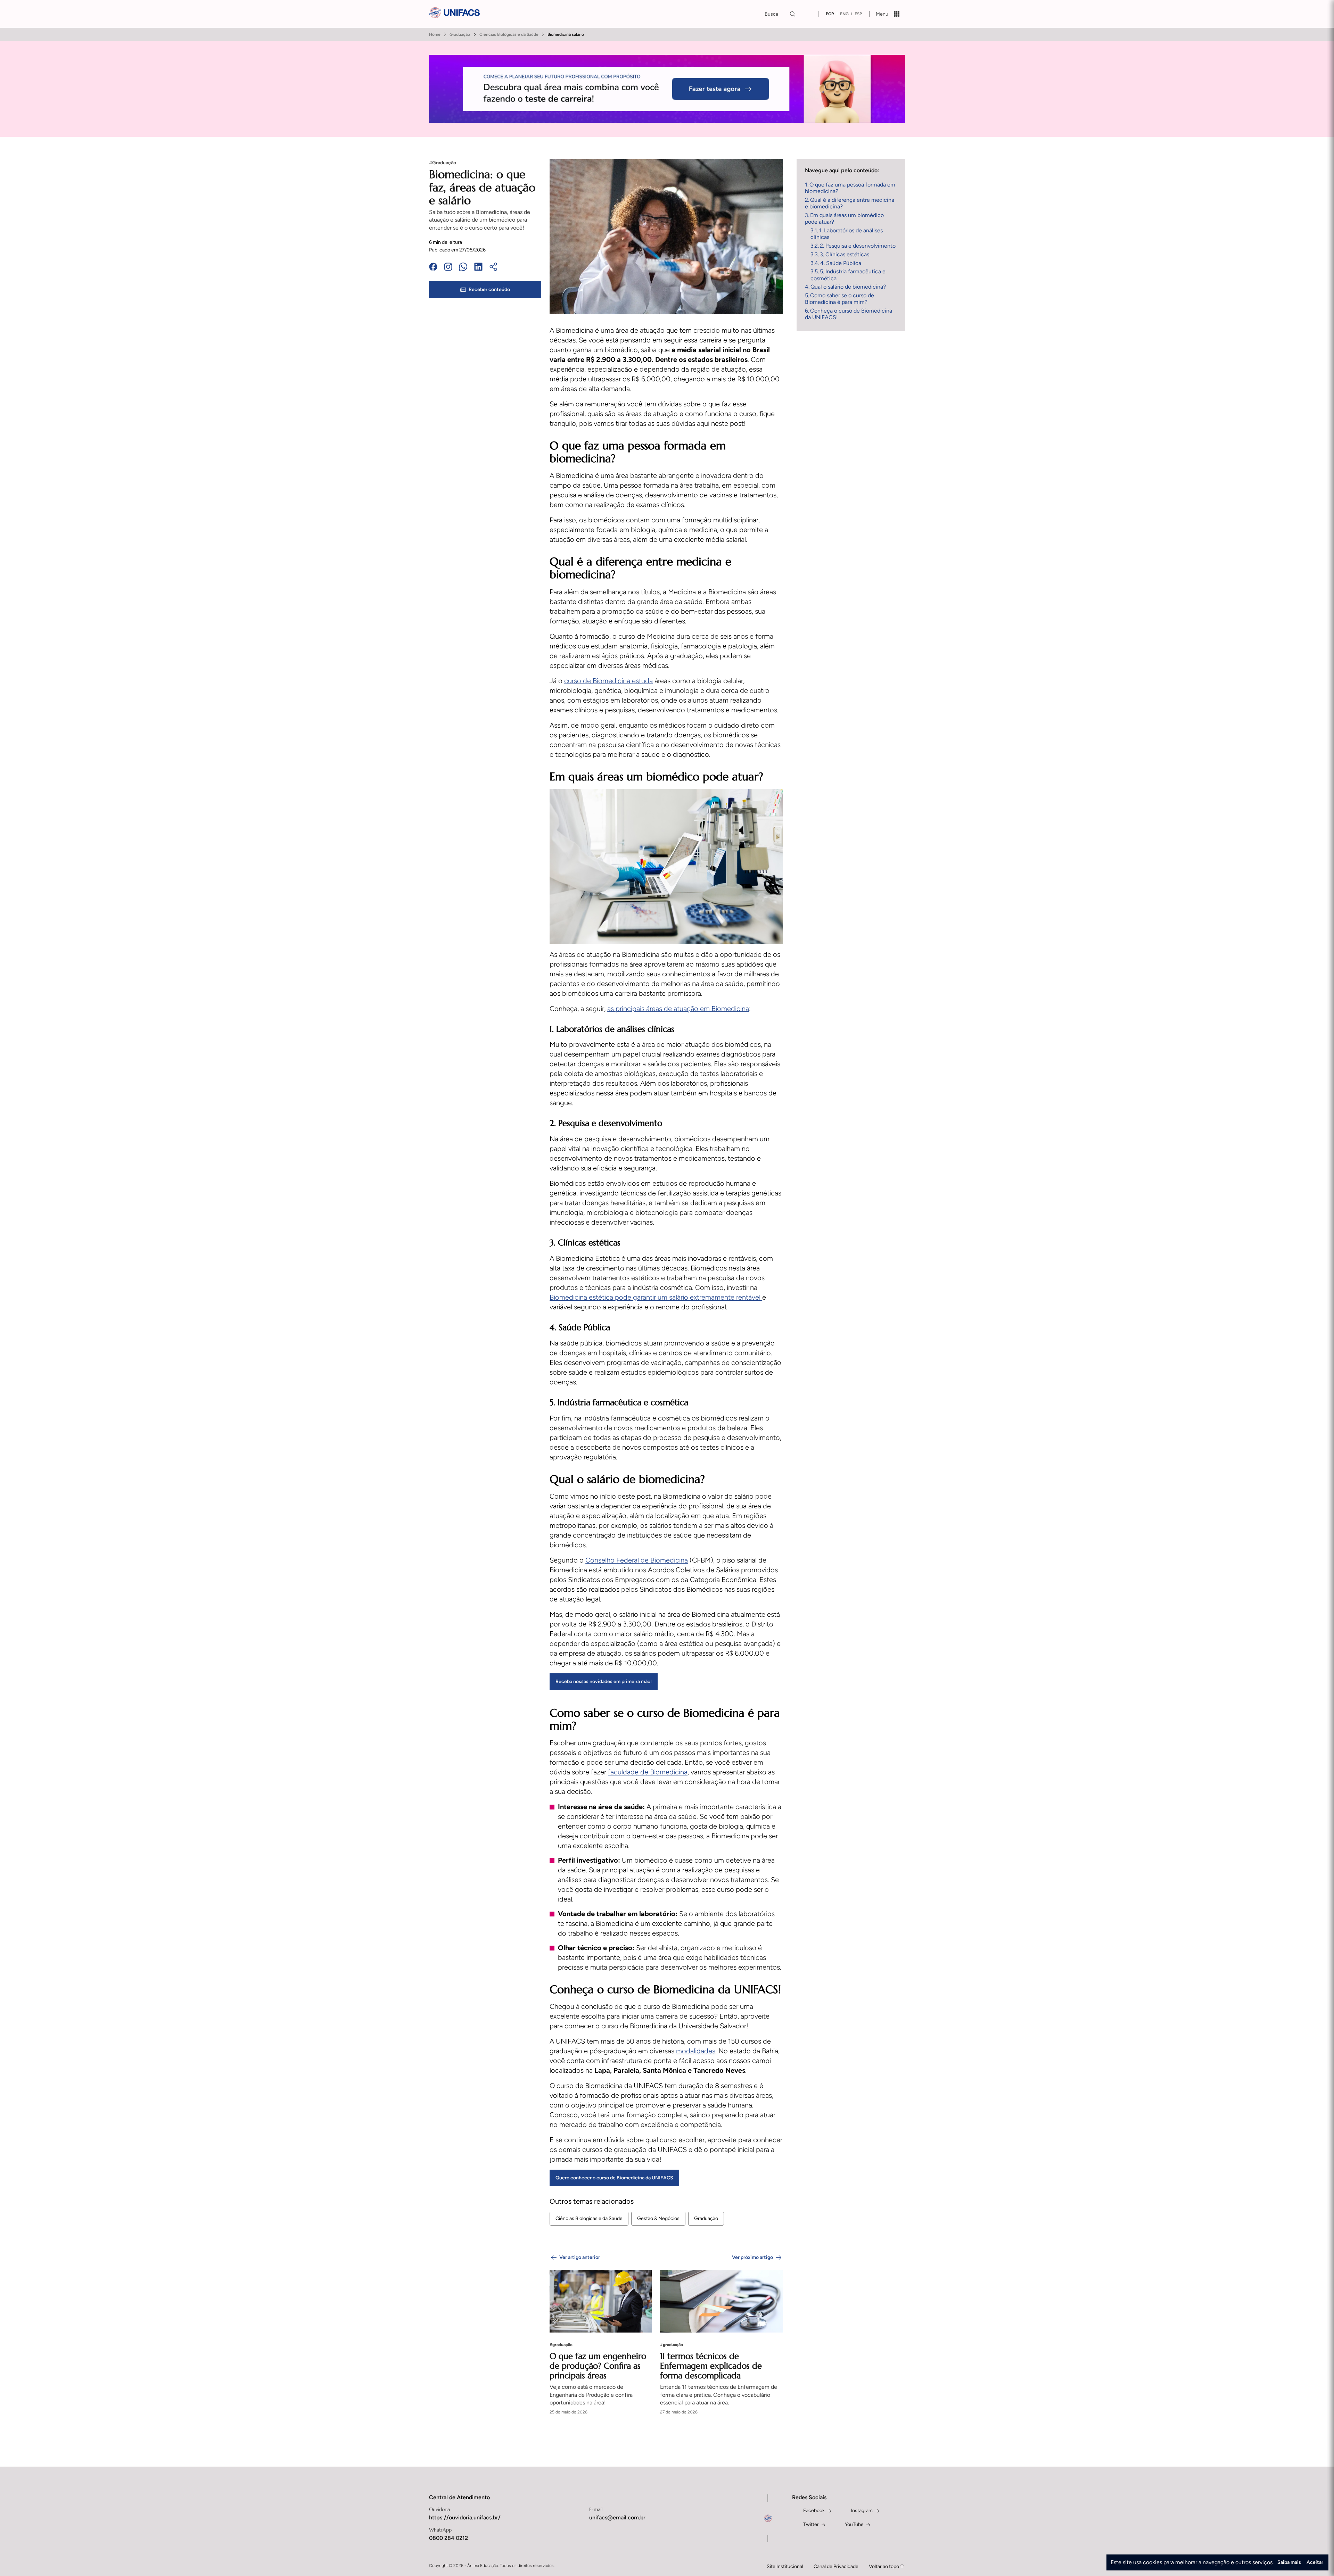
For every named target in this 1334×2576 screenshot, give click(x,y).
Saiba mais (1289, 2562)
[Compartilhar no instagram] (448, 268)
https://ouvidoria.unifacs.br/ (465, 2517)
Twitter (811, 2524)
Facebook (814, 2511)
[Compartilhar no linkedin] (478, 268)
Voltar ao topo (884, 2566)
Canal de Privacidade (836, 2566)
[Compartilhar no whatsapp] (463, 268)
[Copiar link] (493, 268)
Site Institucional (785, 2566)
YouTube (854, 2524)
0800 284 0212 (448, 2538)
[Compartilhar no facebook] (433, 268)
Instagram (862, 2511)
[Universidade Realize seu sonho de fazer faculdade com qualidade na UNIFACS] (454, 14)
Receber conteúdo (489, 289)
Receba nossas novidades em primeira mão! (604, 1682)
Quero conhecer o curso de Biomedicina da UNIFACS (614, 2178)
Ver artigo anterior (580, 2257)
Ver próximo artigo (752, 2257)
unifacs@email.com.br (617, 2517)
